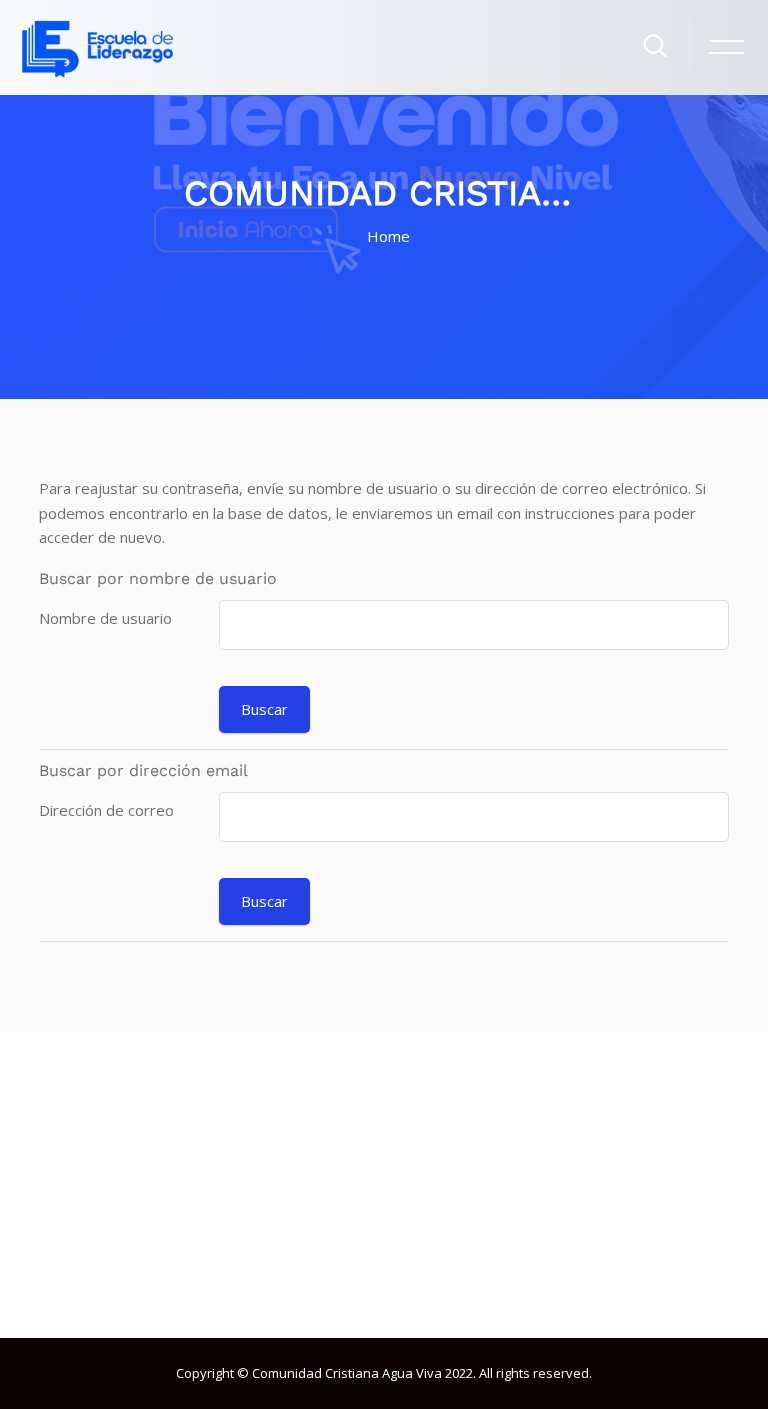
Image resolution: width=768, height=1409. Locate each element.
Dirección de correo (106, 810)
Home (388, 236)
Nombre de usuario (105, 618)
